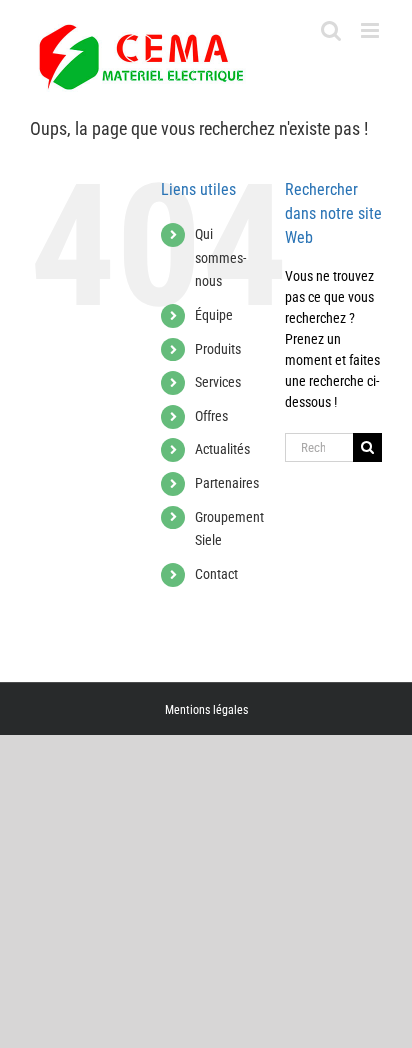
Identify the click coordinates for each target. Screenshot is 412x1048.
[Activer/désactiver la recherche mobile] (331, 30)
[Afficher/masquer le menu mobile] (371, 30)
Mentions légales (206, 710)
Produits (218, 349)
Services (218, 382)
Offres (211, 416)
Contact (216, 574)
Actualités (222, 449)
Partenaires (227, 483)
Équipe (214, 315)
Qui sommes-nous (220, 258)
